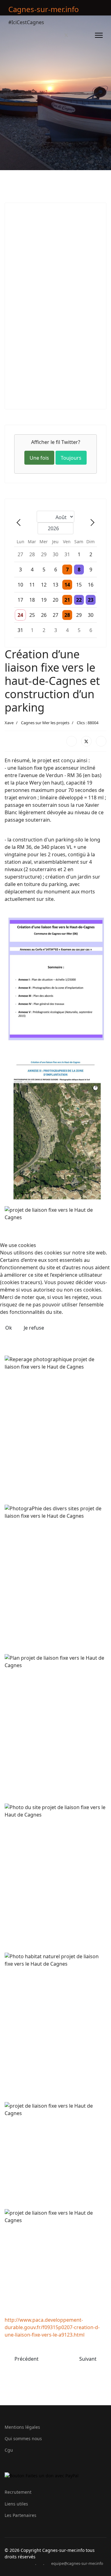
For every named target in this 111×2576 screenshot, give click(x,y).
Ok (9, 1328)
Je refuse (34, 1328)
